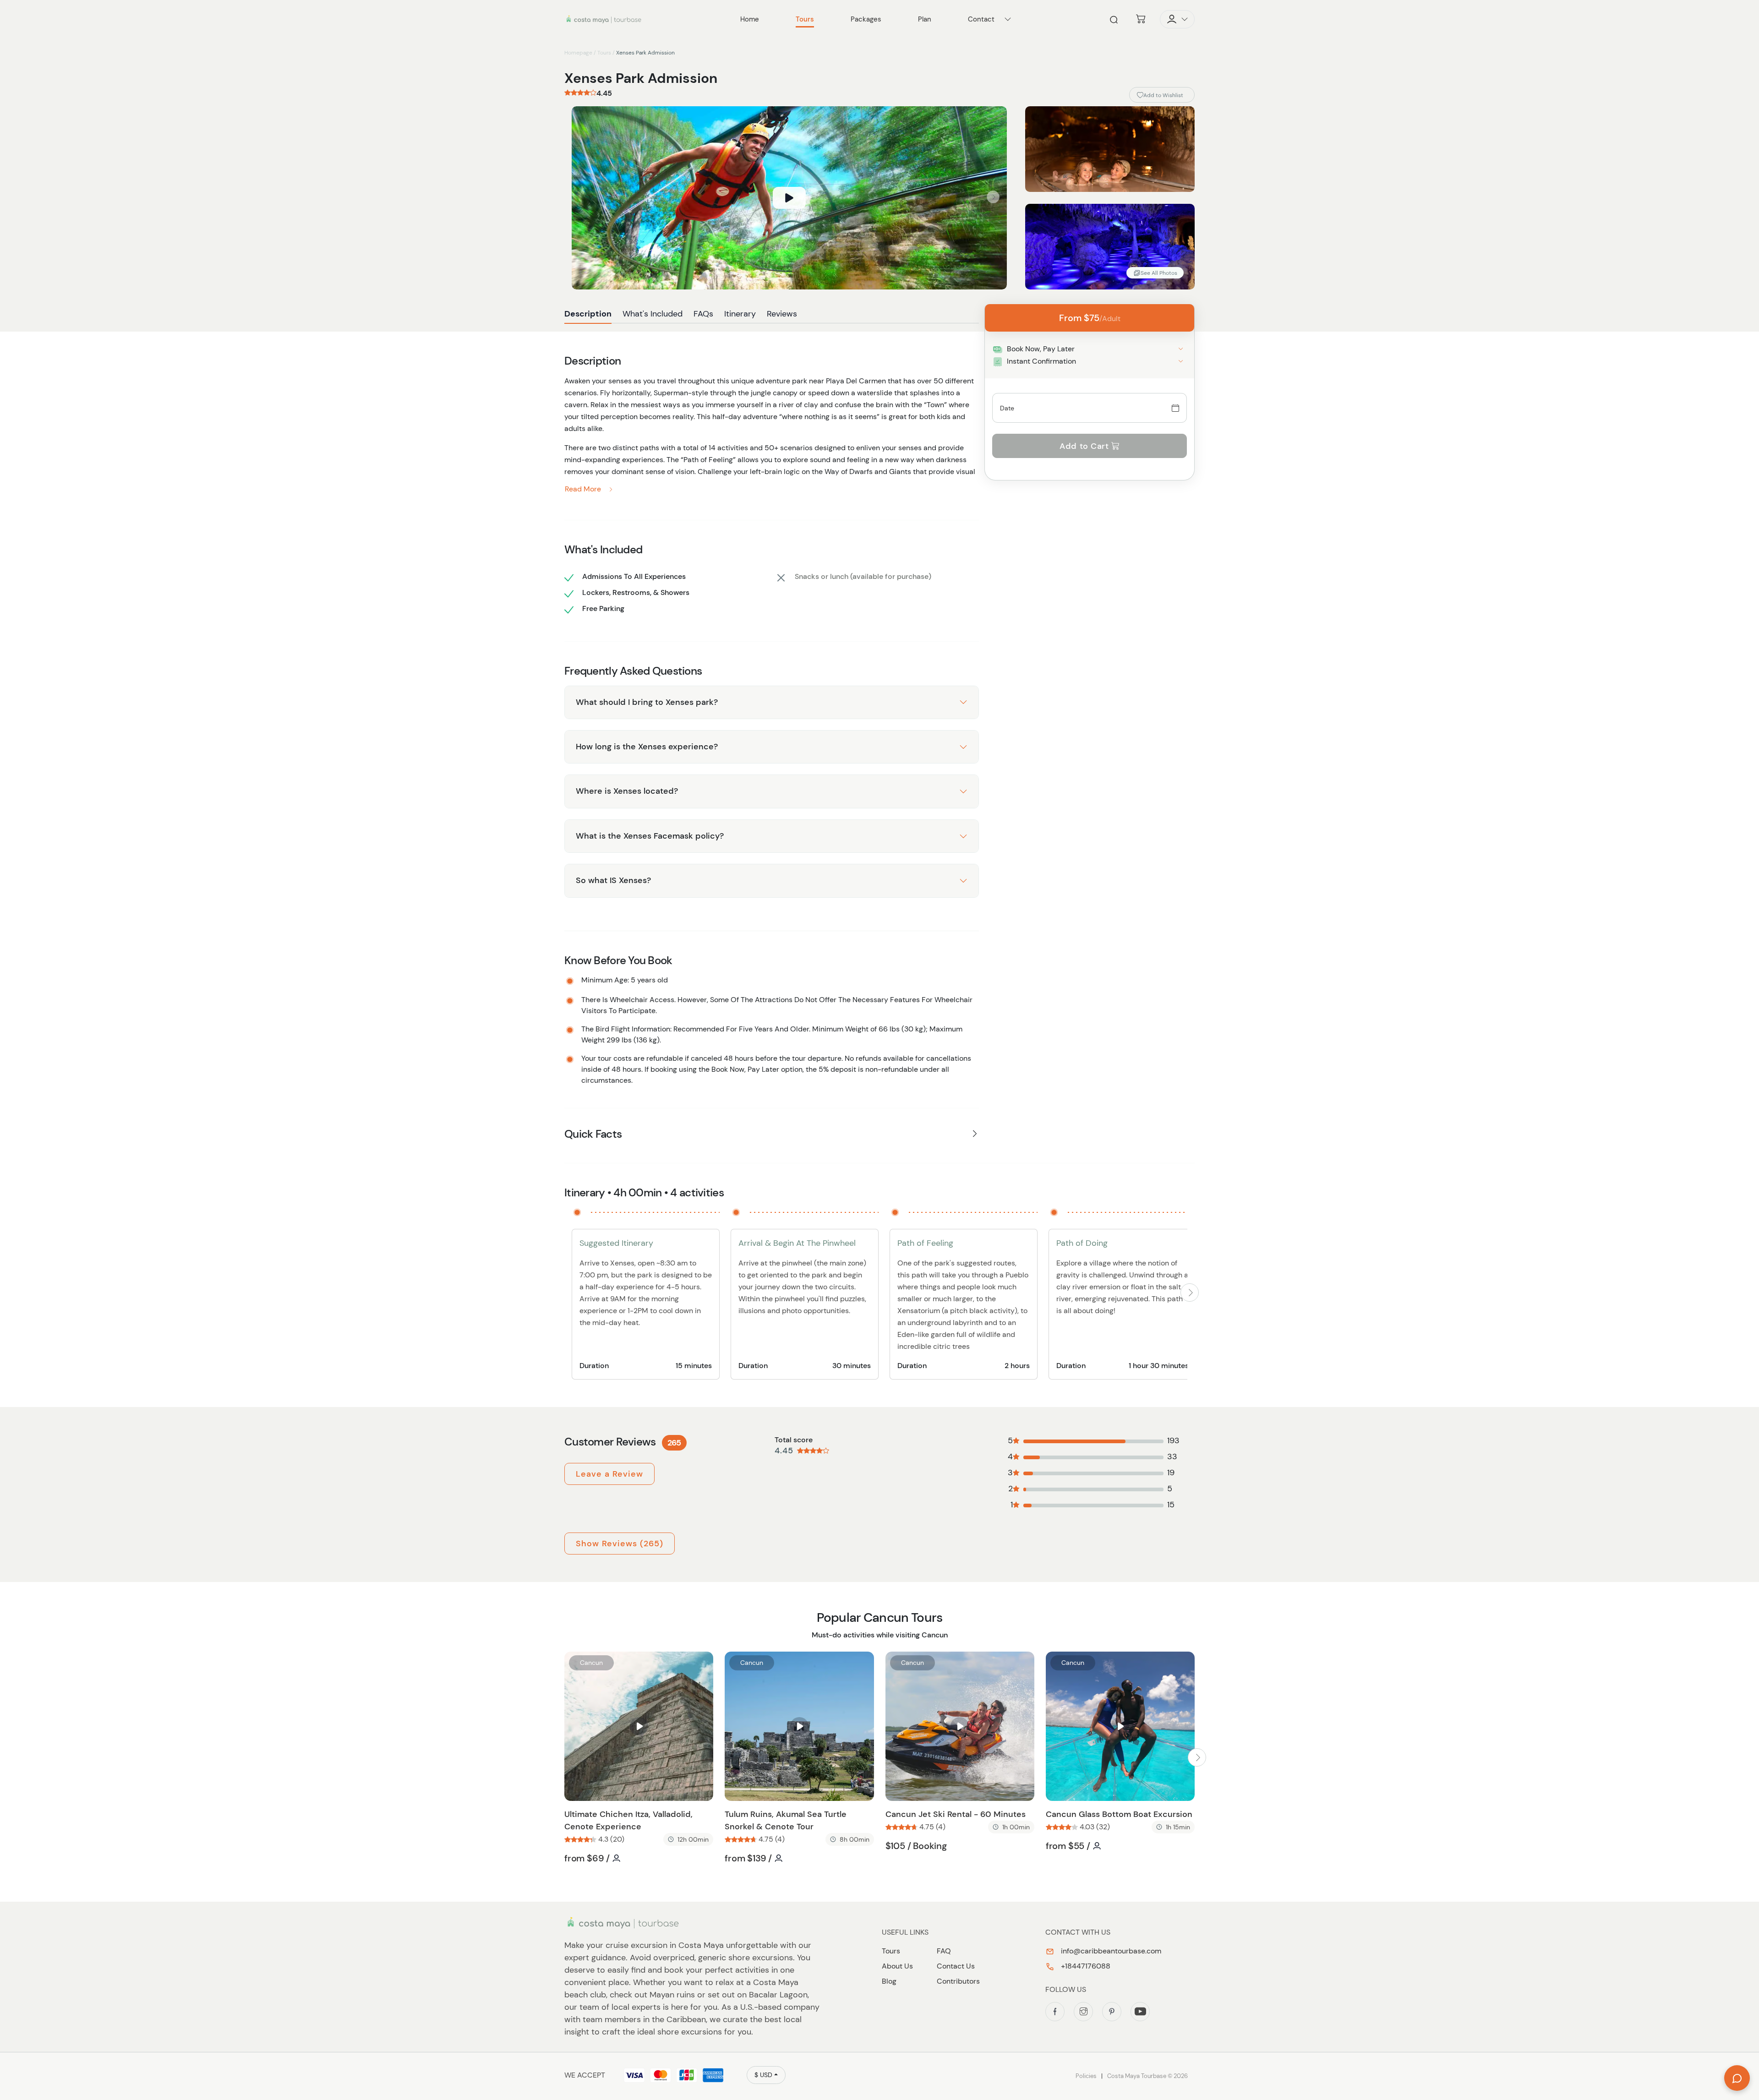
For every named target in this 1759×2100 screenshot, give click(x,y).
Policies (1086, 2076)
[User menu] (1177, 19)
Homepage (578, 53)
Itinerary (740, 314)
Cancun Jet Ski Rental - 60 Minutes (956, 1814)
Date (1007, 408)
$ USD (763, 2075)
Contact (981, 19)
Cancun (591, 1663)
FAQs (703, 314)
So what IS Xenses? (613, 880)
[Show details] (1181, 349)
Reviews (782, 314)
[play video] (789, 198)
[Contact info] (1008, 19)
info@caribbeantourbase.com (1110, 1951)
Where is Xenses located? (627, 791)
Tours (604, 53)
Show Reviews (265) (620, 1544)
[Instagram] (1083, 2012)
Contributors (958, 1981)
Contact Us (956, 1966)
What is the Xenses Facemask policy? (650, 836)
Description (588, 314)
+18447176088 (1085, 1966)
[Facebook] (1055, 2012)
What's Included (653, 314)
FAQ (944, 1951)
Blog (889, 1981)
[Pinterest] (1112, 2012)
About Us (897, 1966)
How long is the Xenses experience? (647, 747)
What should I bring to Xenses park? (647, 702)
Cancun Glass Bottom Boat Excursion (1119, 1814)
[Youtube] (1140, 2012)
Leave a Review (609, 1474)
